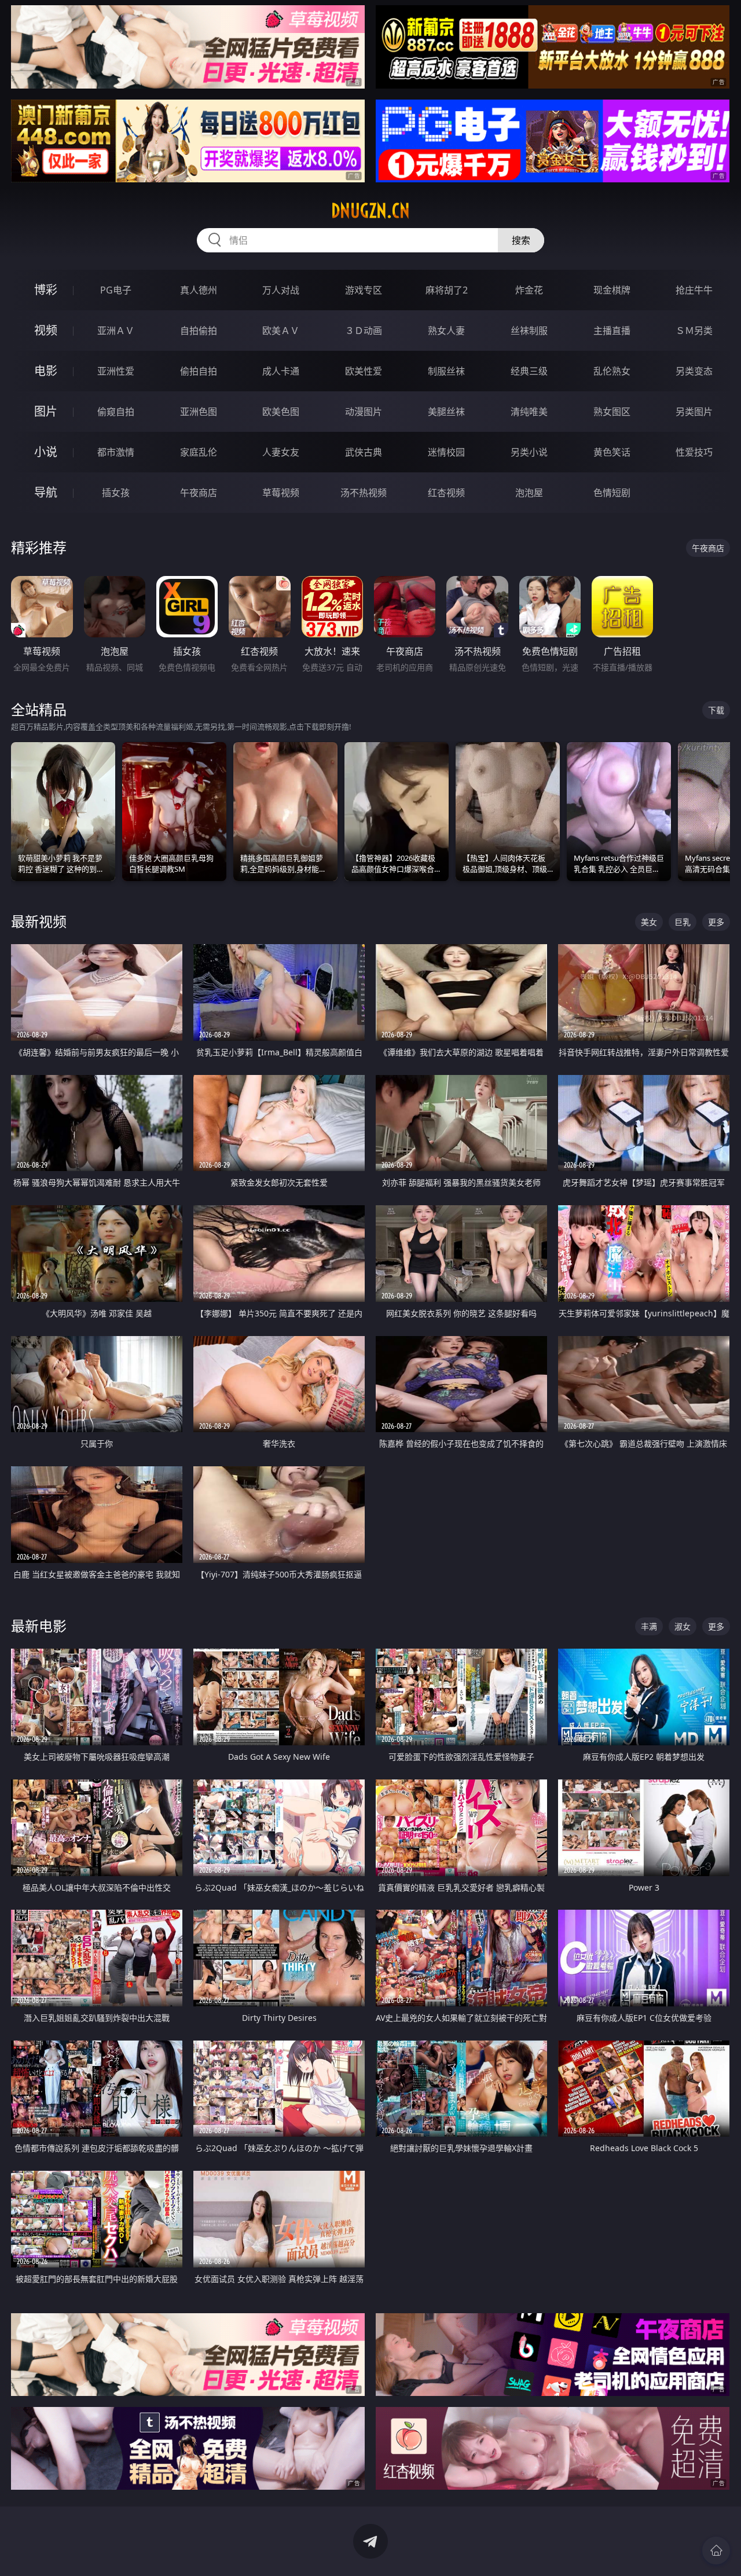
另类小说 (529, 452)
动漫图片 (364, 412)
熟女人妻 (446, 331)
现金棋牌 (612, 290)
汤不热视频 (364, 493)
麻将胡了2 (447, 290)
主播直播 (612, 331)
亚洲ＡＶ (116, 331)
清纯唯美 (529, 412)
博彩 (46, 290)
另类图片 (694, 412)
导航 (46, 492)
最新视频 (39, 921)
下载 (716, 710)
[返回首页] (716, 2551)
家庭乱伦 (199, 452)
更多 (716, 922)
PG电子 (116, 290)
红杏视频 (446, 493)
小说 (46, 452)
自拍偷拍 (199, 331)
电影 (46, 371)
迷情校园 (446, 452)
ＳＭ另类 (694, 331)
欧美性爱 (364, 371)
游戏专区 (364, 290)
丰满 (649, 1626)
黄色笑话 (612, 452)
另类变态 (694, 371)
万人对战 (281, 290)
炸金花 (529, 290)
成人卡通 (281, 371)
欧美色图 (281, 412)
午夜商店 (199, 493)
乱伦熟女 (612, 371)
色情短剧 (612, 493)
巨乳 (683, 922)
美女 (649, 922)
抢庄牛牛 (694, 290)
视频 (46, 330)
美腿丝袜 (446, 412)
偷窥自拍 (116, 412)
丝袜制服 (529, 331)
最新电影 (39, 1626)
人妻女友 (281, 452)
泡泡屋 (529, 493)
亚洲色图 (199, 412)
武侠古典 (364, 452)
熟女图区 (612, 412)
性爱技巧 (694, 452)
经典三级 (529, 371)
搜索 (521, 240)
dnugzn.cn (370, 211)
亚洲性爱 (116, 371)
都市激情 (116, 452)
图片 (46, 411)
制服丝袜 (446, 371)
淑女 (683, 1626)
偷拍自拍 (199, 371)
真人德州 (199, 290)
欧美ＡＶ (281, 331)
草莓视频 (281, 493)
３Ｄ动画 (364, 331)
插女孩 (116, 493)
